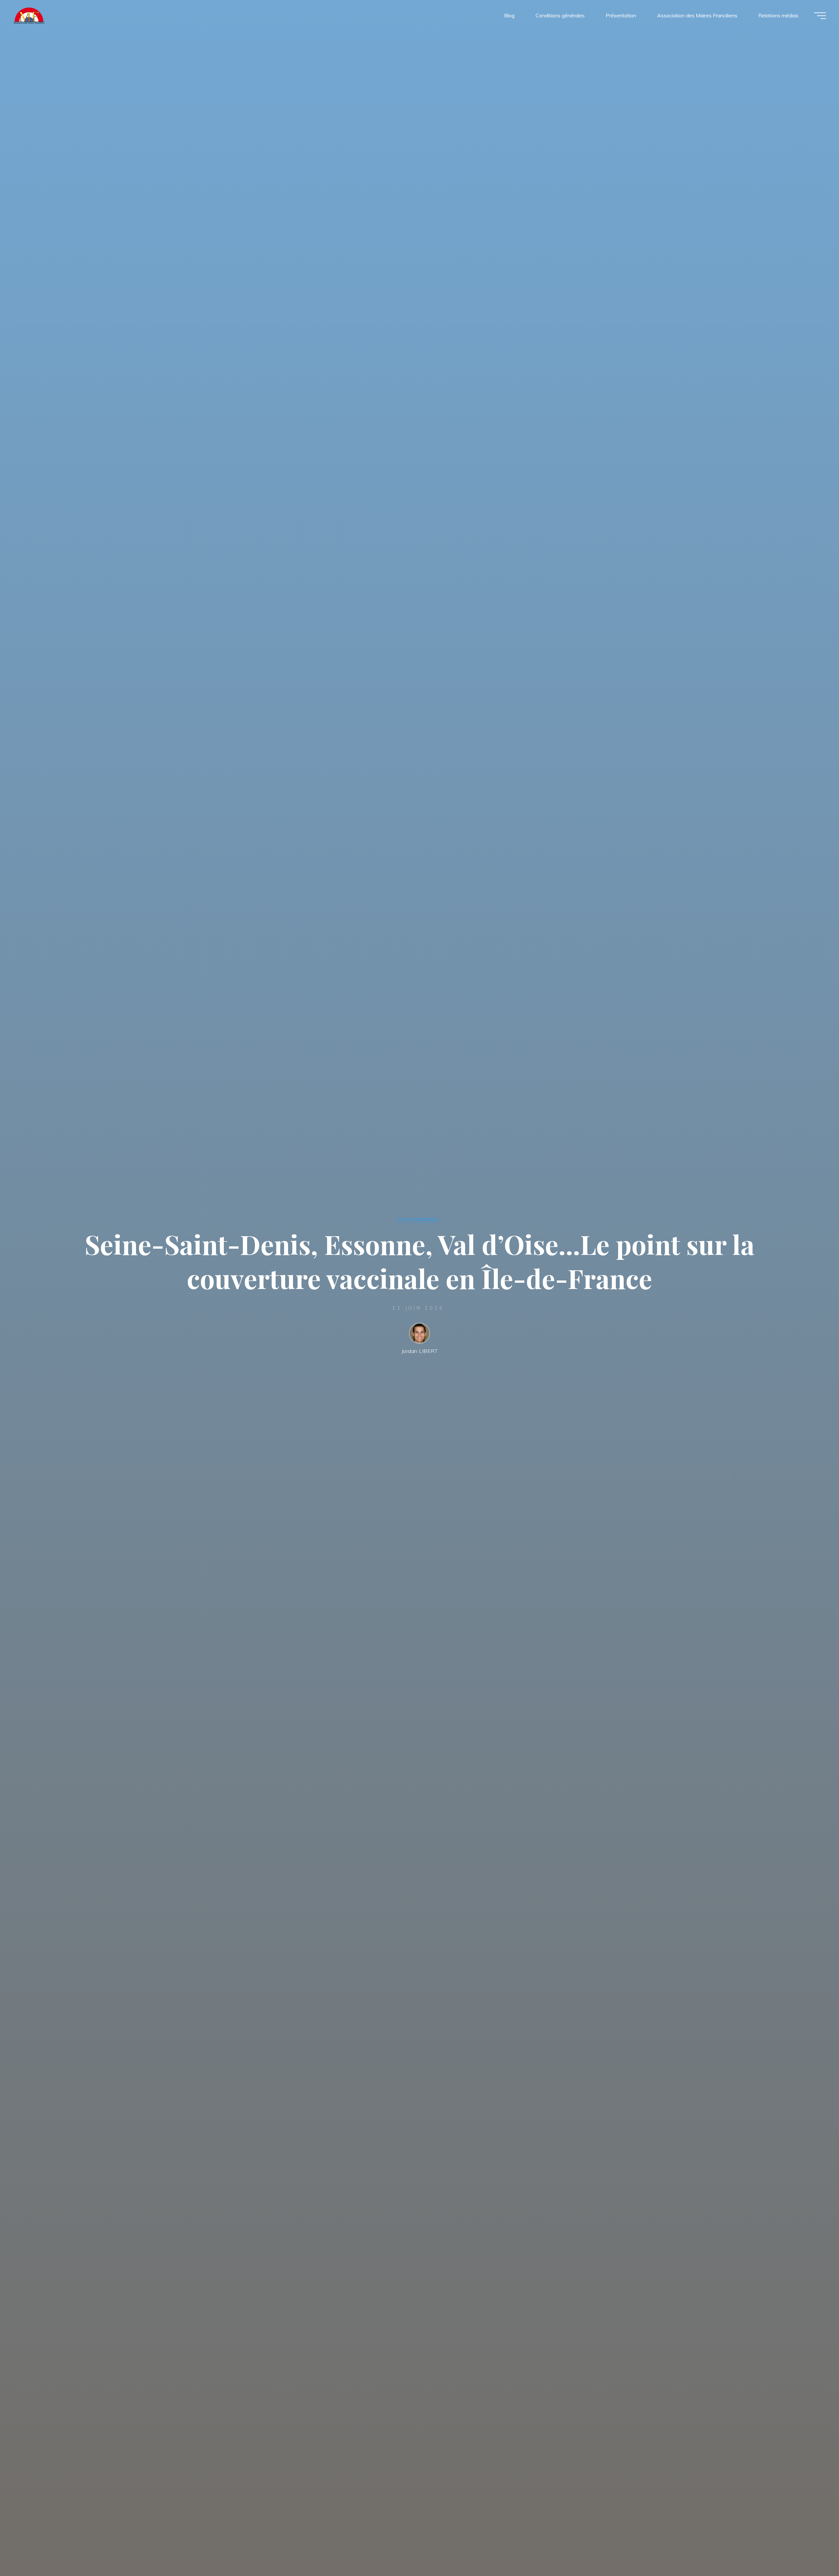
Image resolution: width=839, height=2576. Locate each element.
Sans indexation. (418, 1219)
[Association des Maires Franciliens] (29, 15)
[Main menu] (820, 16)
